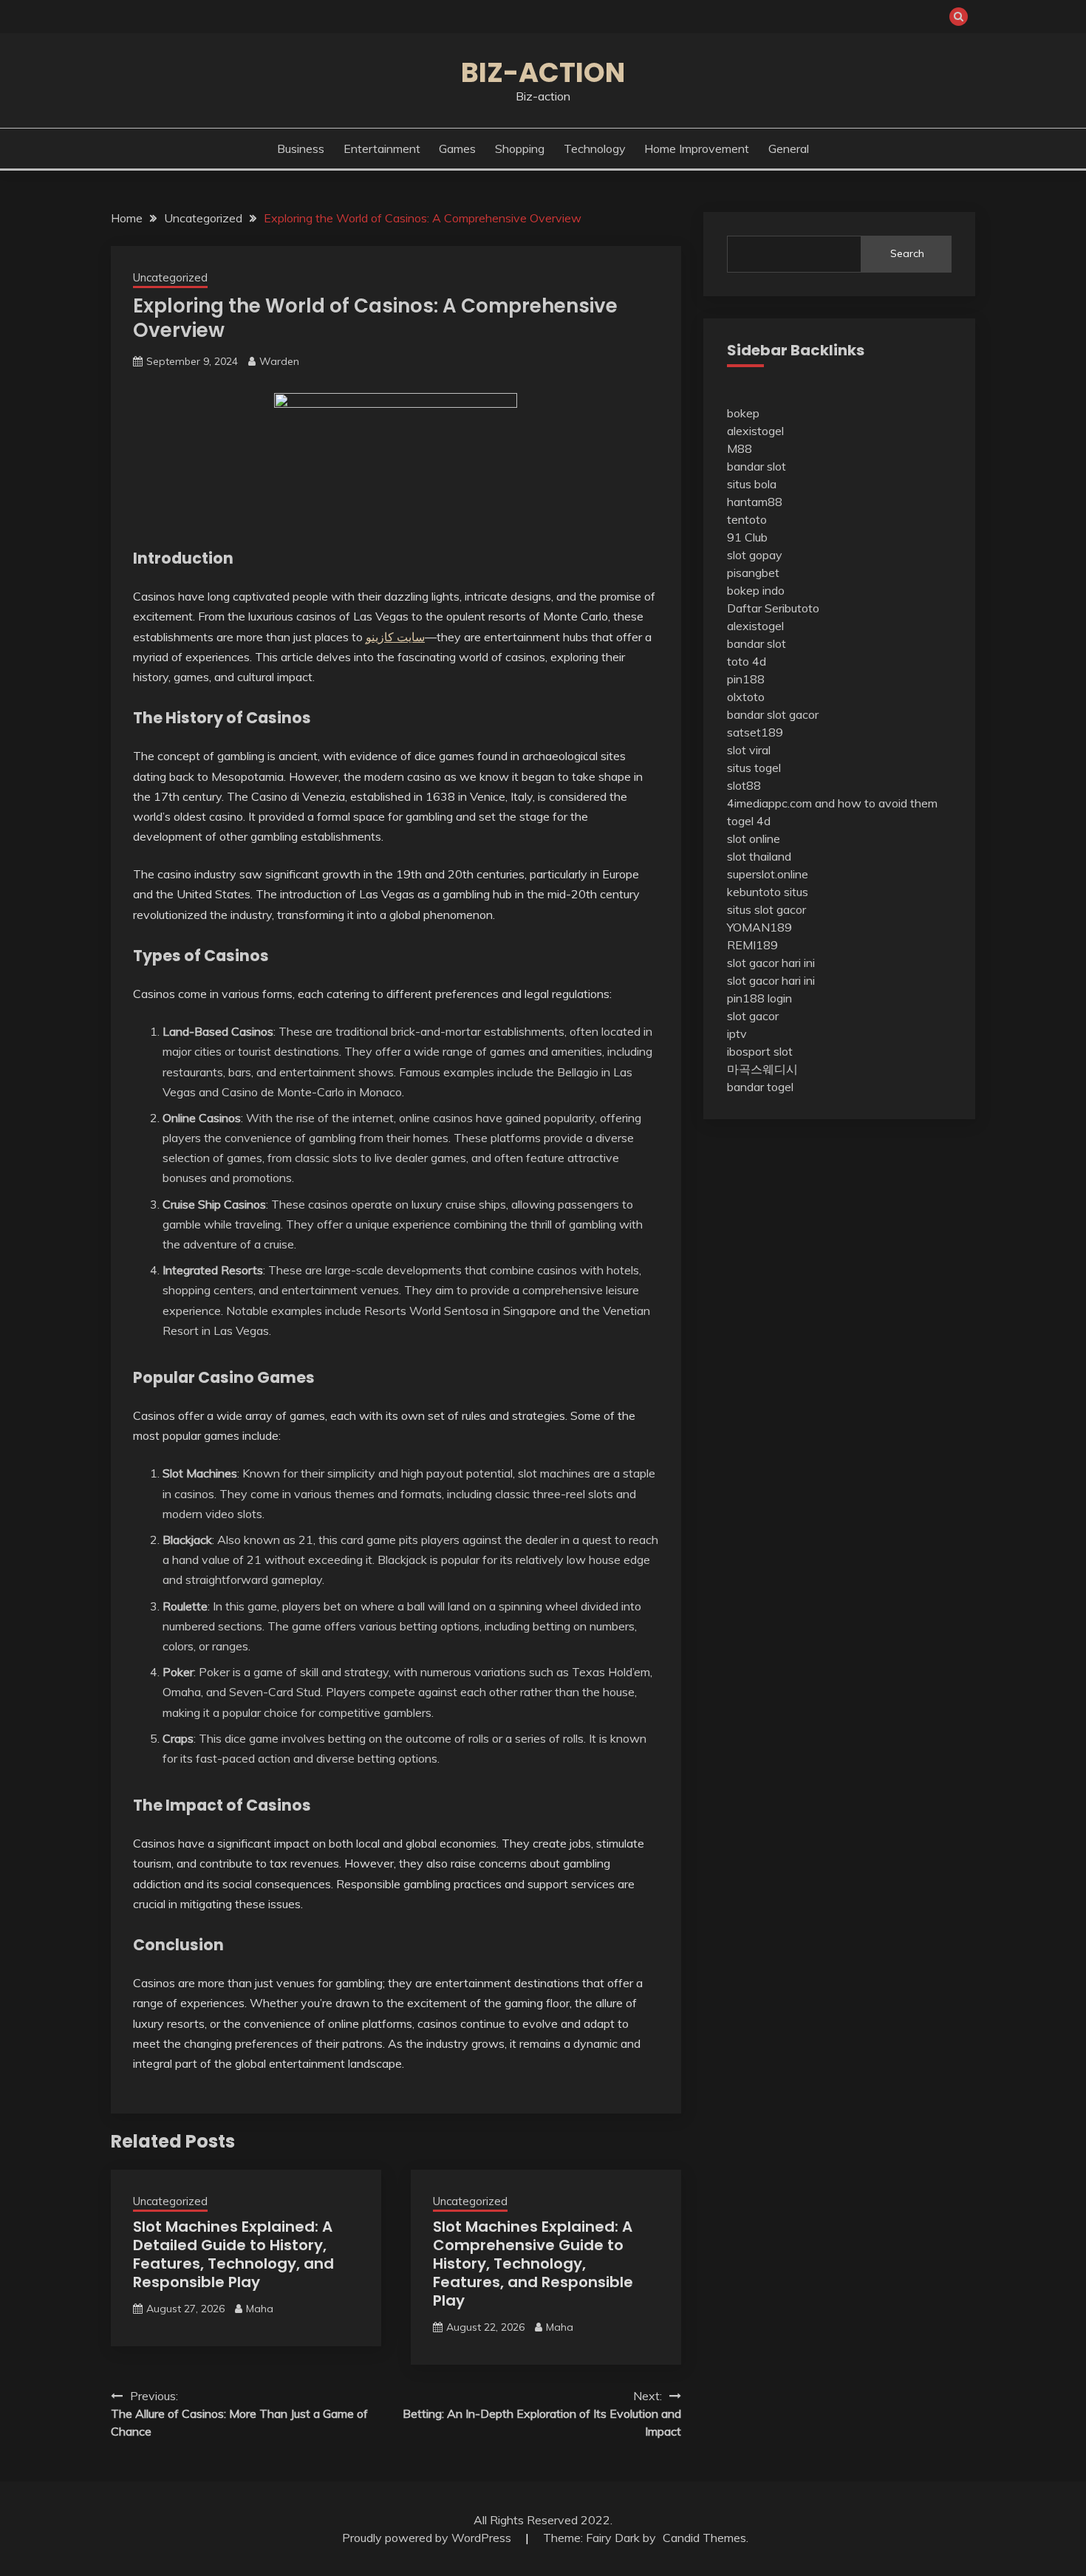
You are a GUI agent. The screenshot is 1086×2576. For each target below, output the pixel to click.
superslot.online (768, 874)
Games (457, 148)
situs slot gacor (766, 909)
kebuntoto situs (768, 892)
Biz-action (543, 72)
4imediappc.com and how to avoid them (832, 803)
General (789, 148)
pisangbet (753, 573)
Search (907, 253)
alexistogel (755, 431)
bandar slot (757, 466)
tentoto (747, 519)
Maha (260, 2309)
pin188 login (759, 998)
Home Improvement (697, 148)
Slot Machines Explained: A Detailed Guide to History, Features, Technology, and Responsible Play (233, 2254)
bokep (743, 413)
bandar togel (760, 1087)
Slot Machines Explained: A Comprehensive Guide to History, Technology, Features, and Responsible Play (533, 2264)
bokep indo (756, 590)
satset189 (755, 732)
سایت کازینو (395, 637)
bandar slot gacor (773, 714)
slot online (754, 838)
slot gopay (755, 555)
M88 (740, 448)
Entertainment (382, 148)
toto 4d (747, 661)
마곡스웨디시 (762, 1069)
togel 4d (749, 821)
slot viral (749, 750)
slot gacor (753, 1016)
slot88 (744, 785)
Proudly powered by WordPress (428, 2538)
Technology (595, 148)
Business (301, 148)
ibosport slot (760, 1051)
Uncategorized (170, 277)
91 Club (747, 537)
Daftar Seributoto (773, 608)
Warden (279, 361)
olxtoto (746, 697)
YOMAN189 (759, 927)
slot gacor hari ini (771, 963)
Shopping (520, 148)
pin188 (746, 679)
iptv (737, 1034)
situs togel (754, 768)
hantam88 (755, 502)
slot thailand (759, 856)
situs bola (752, 484)
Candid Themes (704, 2538)
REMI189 (752, 945)
